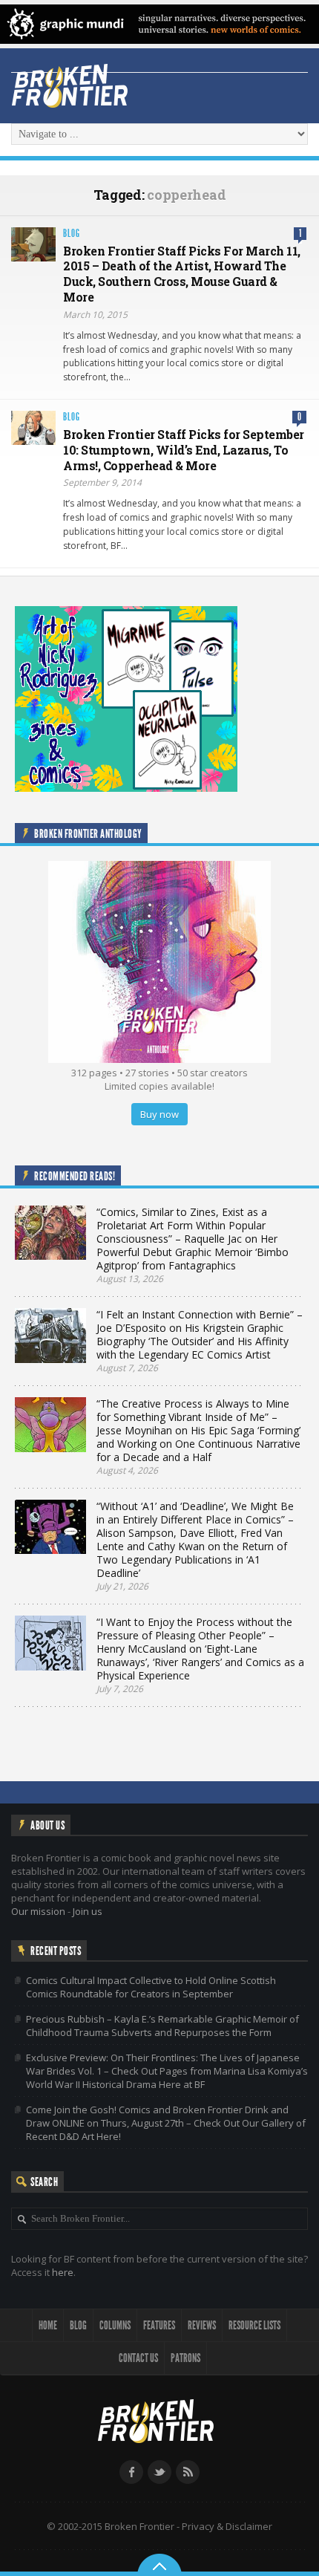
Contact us (138, 2358)
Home (48, 2325)
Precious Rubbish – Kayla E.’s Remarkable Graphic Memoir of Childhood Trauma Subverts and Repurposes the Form (162, 2026)
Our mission (38, 1911)
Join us (88, 1911)
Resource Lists (254, 2325)
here (63, 2272)
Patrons (185, 2358)
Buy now (159, 1114)
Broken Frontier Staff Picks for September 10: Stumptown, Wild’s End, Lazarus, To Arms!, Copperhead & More (184, 450)
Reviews (202, 2325)
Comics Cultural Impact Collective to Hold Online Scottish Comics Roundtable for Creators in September (151, 1987)
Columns (115, 2325)
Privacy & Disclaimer (227, 2526)
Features (159, 2325)
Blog (72, 234)
